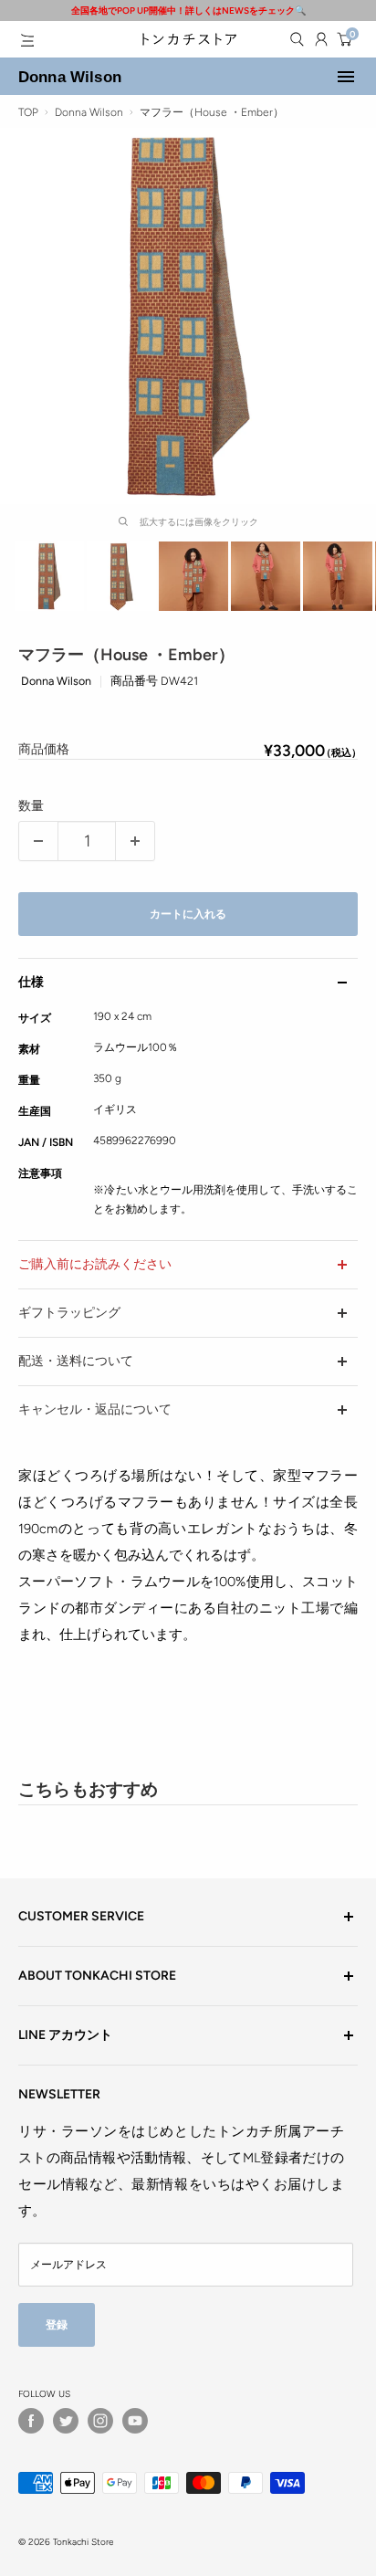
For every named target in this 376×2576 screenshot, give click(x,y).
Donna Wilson (70, 77)
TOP (28, 112)
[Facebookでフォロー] (31, 2421)
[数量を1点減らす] (38, 841)
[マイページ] (321, 39)
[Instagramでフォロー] (100, 2421)
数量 (31, 806)
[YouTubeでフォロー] (135, 2421)
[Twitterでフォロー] (66, 2421)
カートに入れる (188, 914)
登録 (57, 2324)
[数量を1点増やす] (135, 841)
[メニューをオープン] (27, 40)
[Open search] (297, 39)
